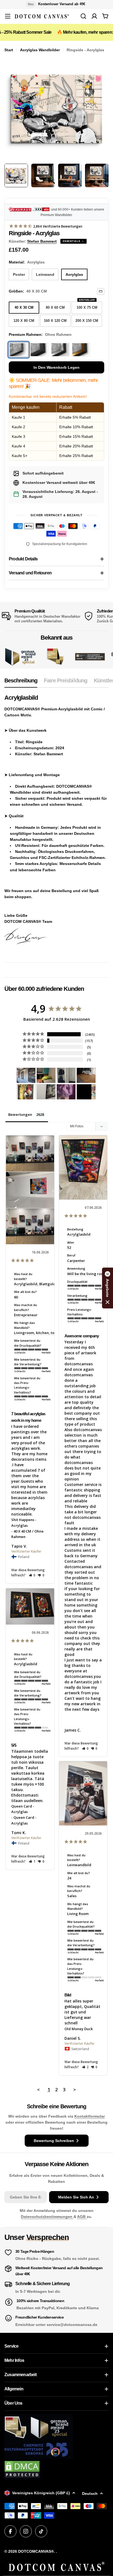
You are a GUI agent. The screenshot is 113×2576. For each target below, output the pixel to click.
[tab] (21, 682)
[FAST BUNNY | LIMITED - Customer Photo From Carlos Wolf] (46, 1092)
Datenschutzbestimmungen (47, 2217)
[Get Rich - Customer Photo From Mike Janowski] (66, 1092)
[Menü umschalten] (8, 16)
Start (9, 50)
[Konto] (94, 16)
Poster (19, 274)
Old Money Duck (79, 2029)
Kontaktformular (90, 2116)
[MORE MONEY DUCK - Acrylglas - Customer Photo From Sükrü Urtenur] (26, 1092)
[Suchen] (83, 16)
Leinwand (45, 274)
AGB (82, 2217)
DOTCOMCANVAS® (36, 2551)
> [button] (75, 2090)
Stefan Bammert (42, 241)
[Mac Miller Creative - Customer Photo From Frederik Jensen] (86, 1092)
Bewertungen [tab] (20, 1114)
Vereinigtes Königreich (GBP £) (41, 2493)
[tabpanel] (56, 824)
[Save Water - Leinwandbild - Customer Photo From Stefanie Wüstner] (66, 1075)
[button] (32, 1575)
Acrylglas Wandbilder (40, 50)
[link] (55, 657)
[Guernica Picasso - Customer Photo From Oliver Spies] (46, 1075)
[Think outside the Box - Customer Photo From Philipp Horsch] (26, 1075)
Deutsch (90, 2493)
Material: (27, 262)
